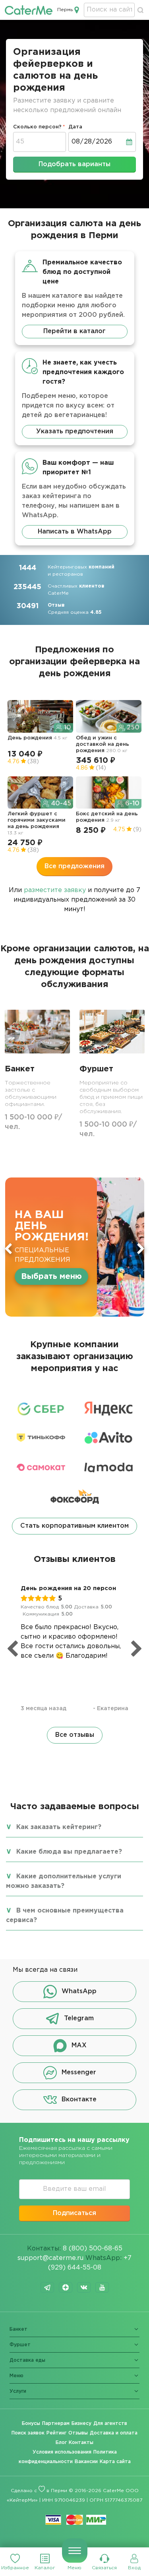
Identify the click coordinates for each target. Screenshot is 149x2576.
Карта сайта (115, 2462)
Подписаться (74, 2213)
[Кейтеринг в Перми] (29, 10)
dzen (66, 2287)
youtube (102, 2287)
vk (84, 2287)
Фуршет (20, 2345)
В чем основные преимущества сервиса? (65, 1916)
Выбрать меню (51, 1276)
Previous (8, 1249)
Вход (134, 2568)
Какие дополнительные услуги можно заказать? (64, 1881)
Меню (74, 2568)
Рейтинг (56, 2433)
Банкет (18, 2329)
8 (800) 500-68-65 (93, 2249)
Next (141, 1249)
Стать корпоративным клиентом (74, 1526)
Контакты (81, 2443)
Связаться (104, 2568)
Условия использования (62, 2452)
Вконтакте (79, 2100)
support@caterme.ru (50, 2258)
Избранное (15, 2568)
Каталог (45, 2568)
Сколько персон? (37, 127)
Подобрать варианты (74, 164)
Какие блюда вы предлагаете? (69, 1852)
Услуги (18, 2391)
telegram (47, 2287)
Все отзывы (75, 1735)
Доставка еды (27, 2360)
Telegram (79, 2019)
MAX (79, 2046)
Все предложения (74, 866)
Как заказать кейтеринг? (59, 1827)
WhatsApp (79, 1992)
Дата (75, 127)
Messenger (79, 2073)
